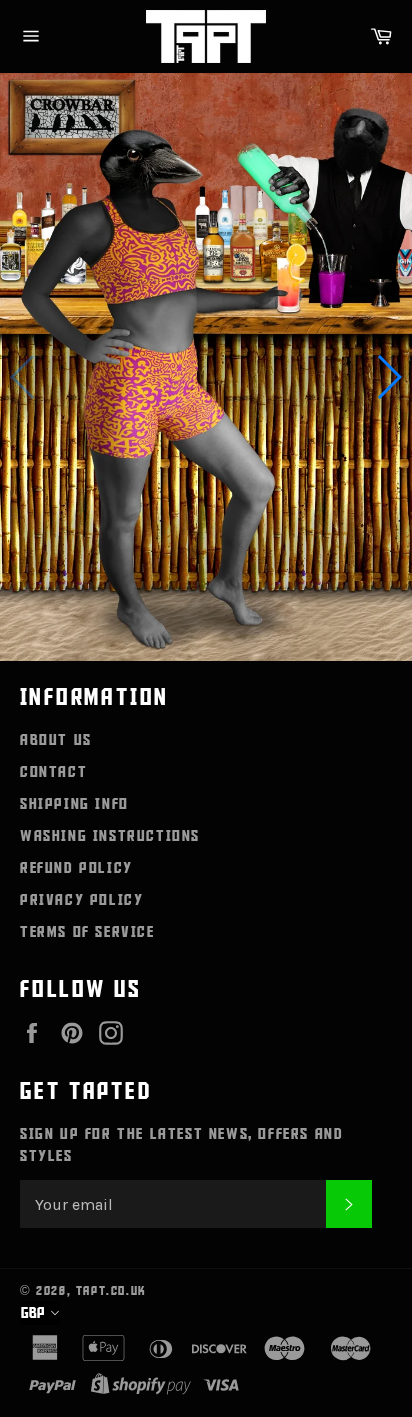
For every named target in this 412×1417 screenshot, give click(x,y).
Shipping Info (74, 804)
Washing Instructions (110, 836)
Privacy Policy (81, 900)
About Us (56, 740)
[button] (380, 377)
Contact (53, 772)
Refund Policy (76, 868)
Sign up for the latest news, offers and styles (181, 1145)
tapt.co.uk (111, 1291)
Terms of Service (87, 932)
